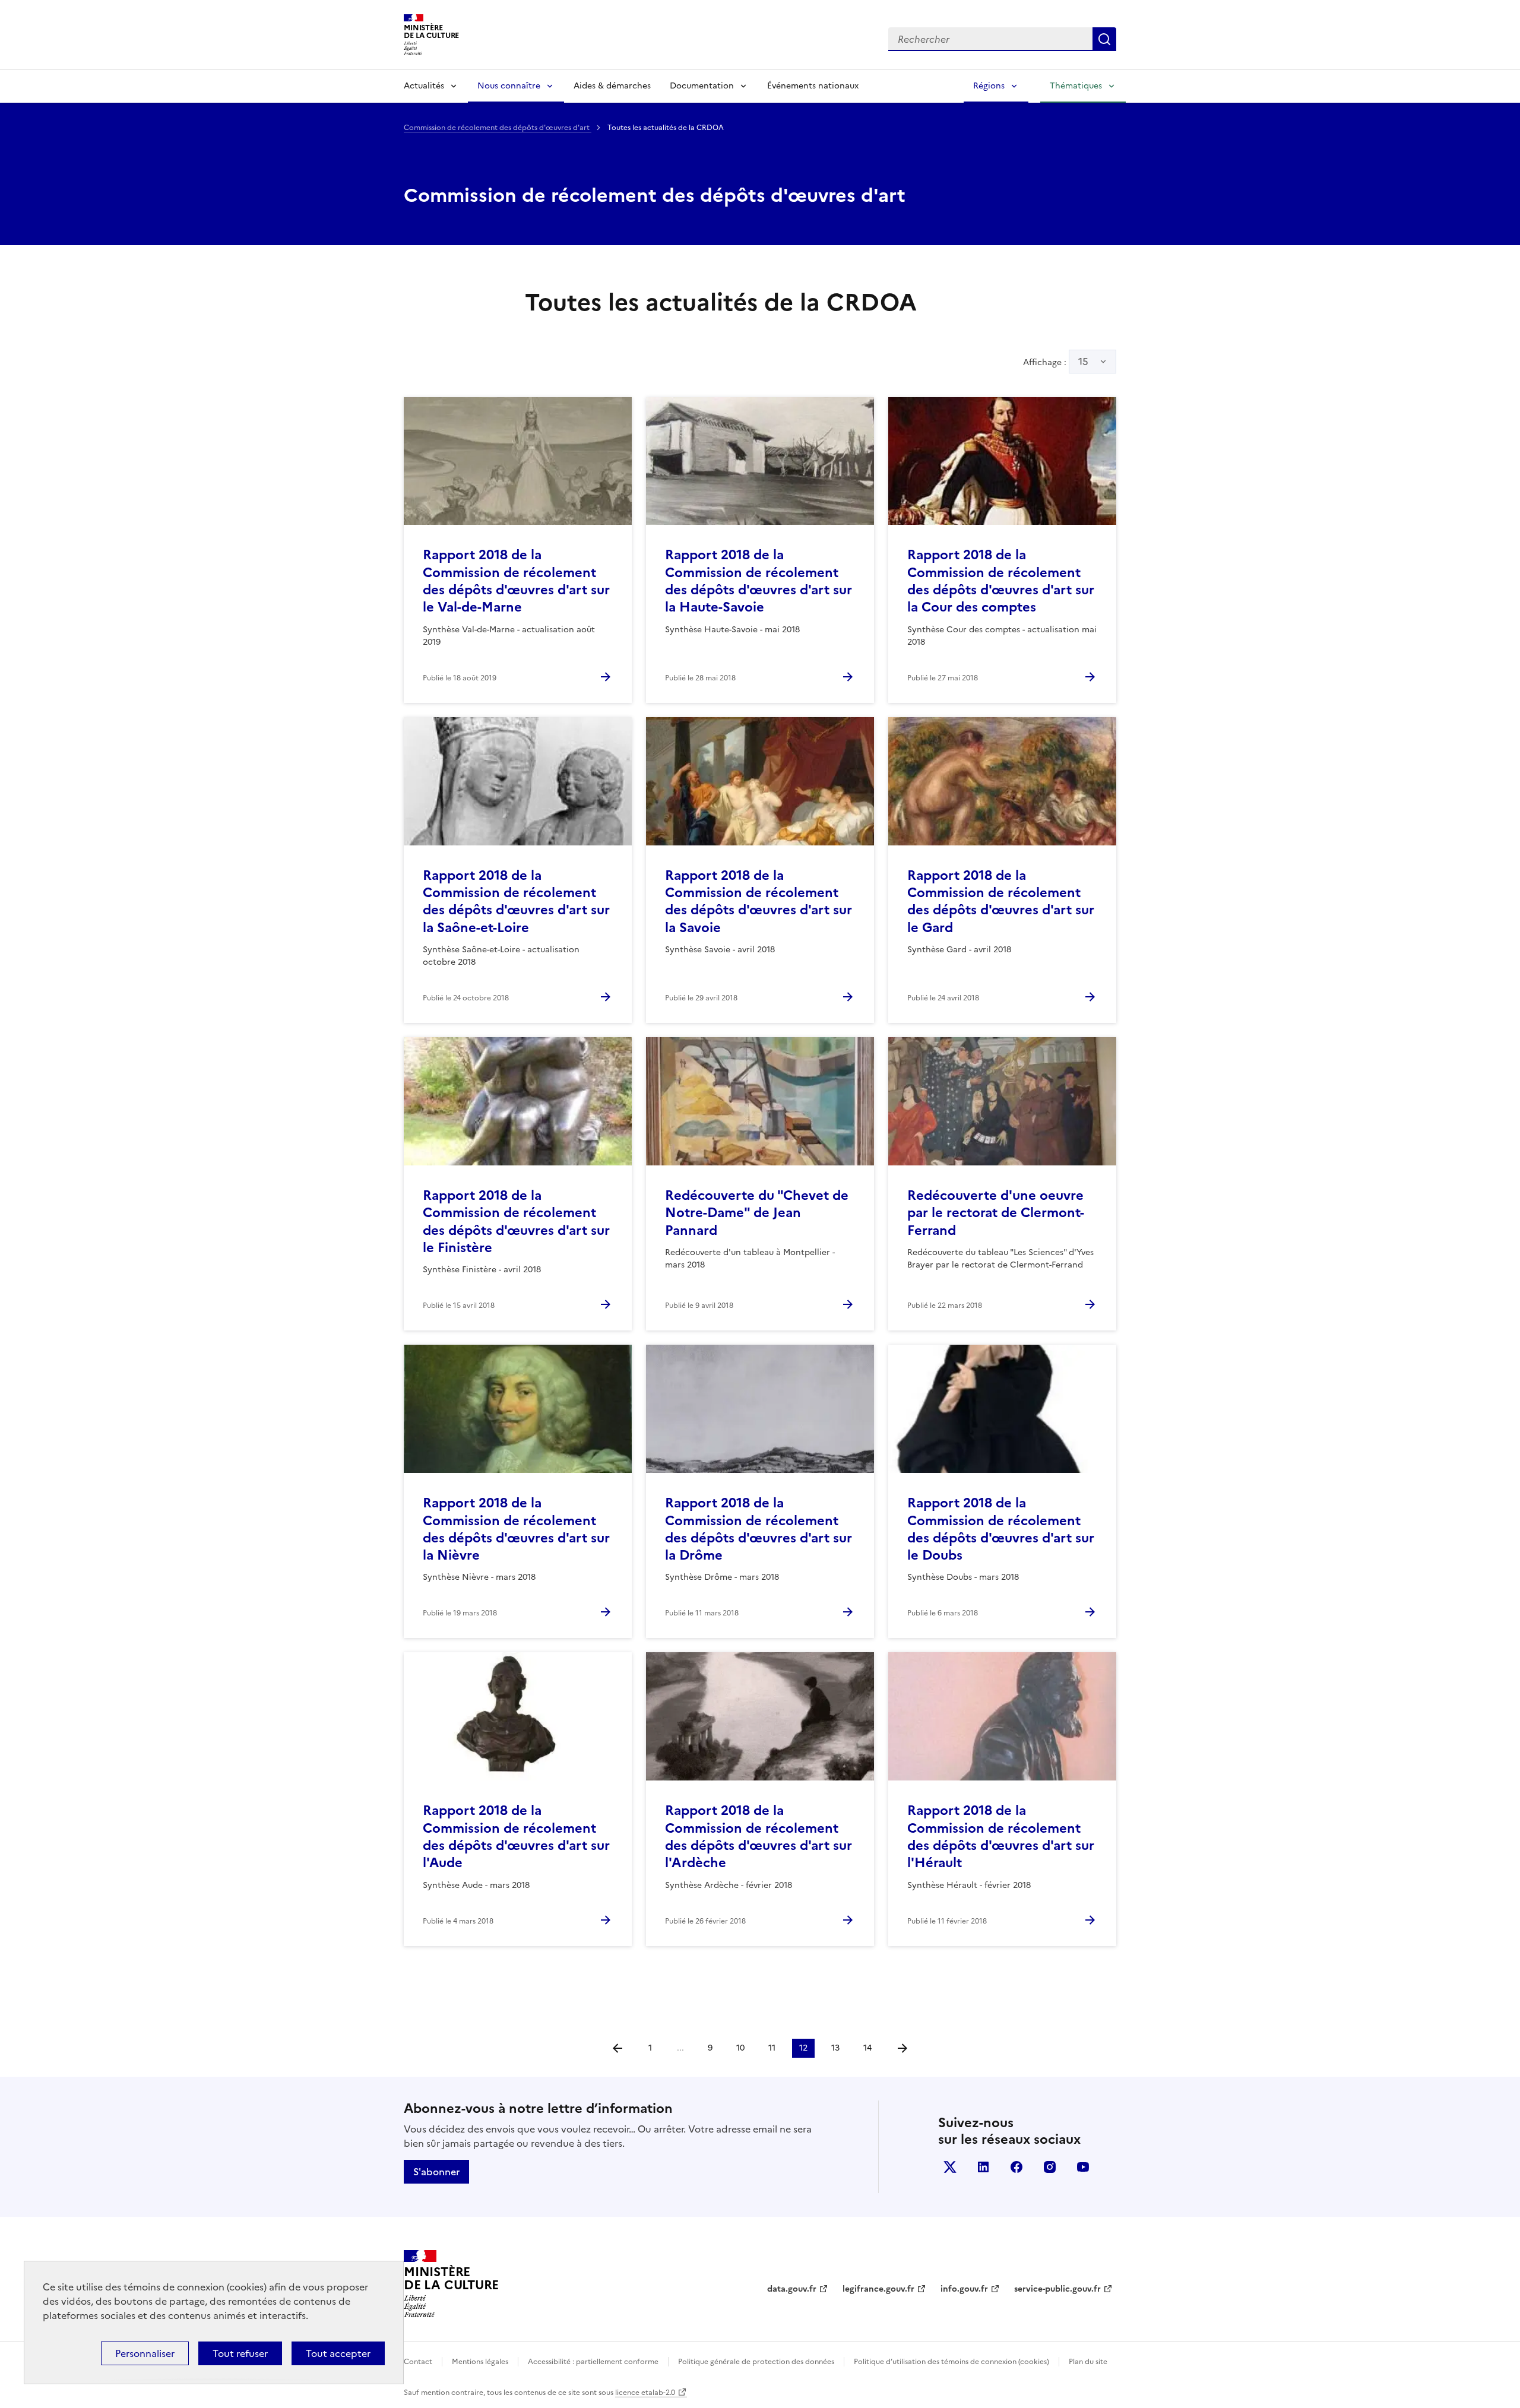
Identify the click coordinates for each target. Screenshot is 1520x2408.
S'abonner (436, 2172)
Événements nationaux (813, 86)
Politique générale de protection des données (756, 2362)
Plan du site (1088, 2362)
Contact (418, 2362)
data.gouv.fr (792, 2289)
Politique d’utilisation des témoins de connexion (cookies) (951, 2362)
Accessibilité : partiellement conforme (593, 2362)
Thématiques (1076, 86)
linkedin (983, 2167)
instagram (1050, 2167)
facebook (1016, 2167)
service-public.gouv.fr (1057, 2289)
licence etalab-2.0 (645, 2393)
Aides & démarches (612, 86)
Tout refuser (240, 2353)
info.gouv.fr (964, 2289)
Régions (989, 86)
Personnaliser (145, 2353)
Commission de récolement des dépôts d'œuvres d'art (498, 128)
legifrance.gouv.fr (878, 2289)
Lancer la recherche (1104, 39)
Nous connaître (509, 86)
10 (740, 2048)
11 (772, 2048)
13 (835, 2048)
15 (1083, 362)
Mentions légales (480, 2362)
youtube (1083, 2167)
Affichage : (1056, 362)
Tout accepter (338, 2353)
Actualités (424, 86)
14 (867, 2048)
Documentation (702, 86)
